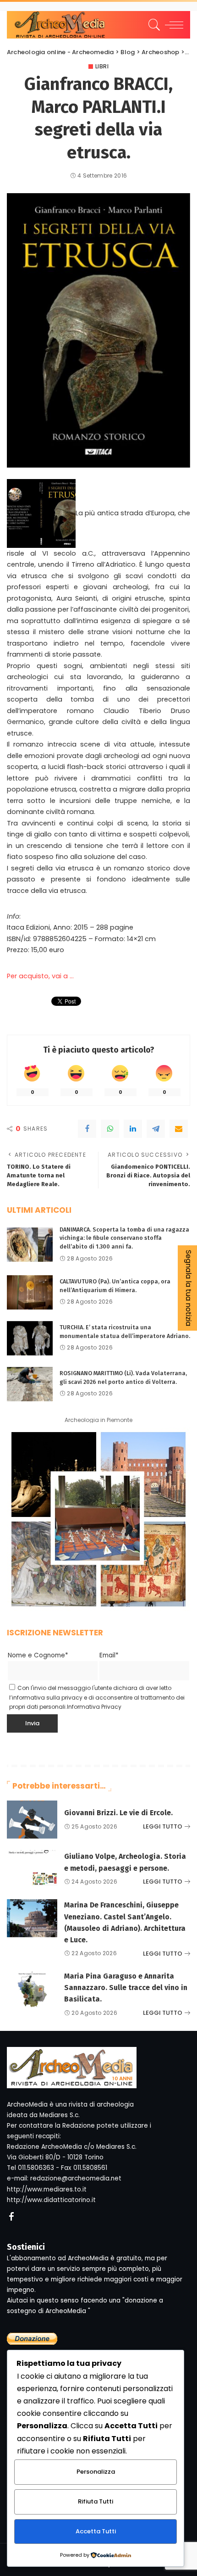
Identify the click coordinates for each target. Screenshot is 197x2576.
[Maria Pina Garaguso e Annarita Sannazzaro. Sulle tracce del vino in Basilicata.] (32, 1989)
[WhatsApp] (110, 1129)
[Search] (153, 25)
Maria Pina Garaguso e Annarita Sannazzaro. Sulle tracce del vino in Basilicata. (126, 1988)
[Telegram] (156, 1129)
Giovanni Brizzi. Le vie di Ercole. (118, 1813)
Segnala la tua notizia (189, 1288)
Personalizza (96, 2472)
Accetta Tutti (96, 2531)
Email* (109, 1655)
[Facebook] (87, 1129)
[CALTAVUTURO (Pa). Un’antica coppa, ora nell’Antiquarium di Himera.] (30, 1292)
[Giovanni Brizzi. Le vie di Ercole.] (32, 1820)
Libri (102, 67)
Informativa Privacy (94, 1707)
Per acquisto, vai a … (40, 976)
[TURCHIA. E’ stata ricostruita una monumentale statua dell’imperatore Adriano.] (30, 1338)
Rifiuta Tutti (96, 2501)
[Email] (179, 1129)
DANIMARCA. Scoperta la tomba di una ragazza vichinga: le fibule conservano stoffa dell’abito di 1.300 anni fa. (124, 1238)
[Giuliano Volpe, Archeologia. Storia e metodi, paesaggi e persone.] (32, 1869)
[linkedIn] (133, 1129)
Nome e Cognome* (38, 1655)
